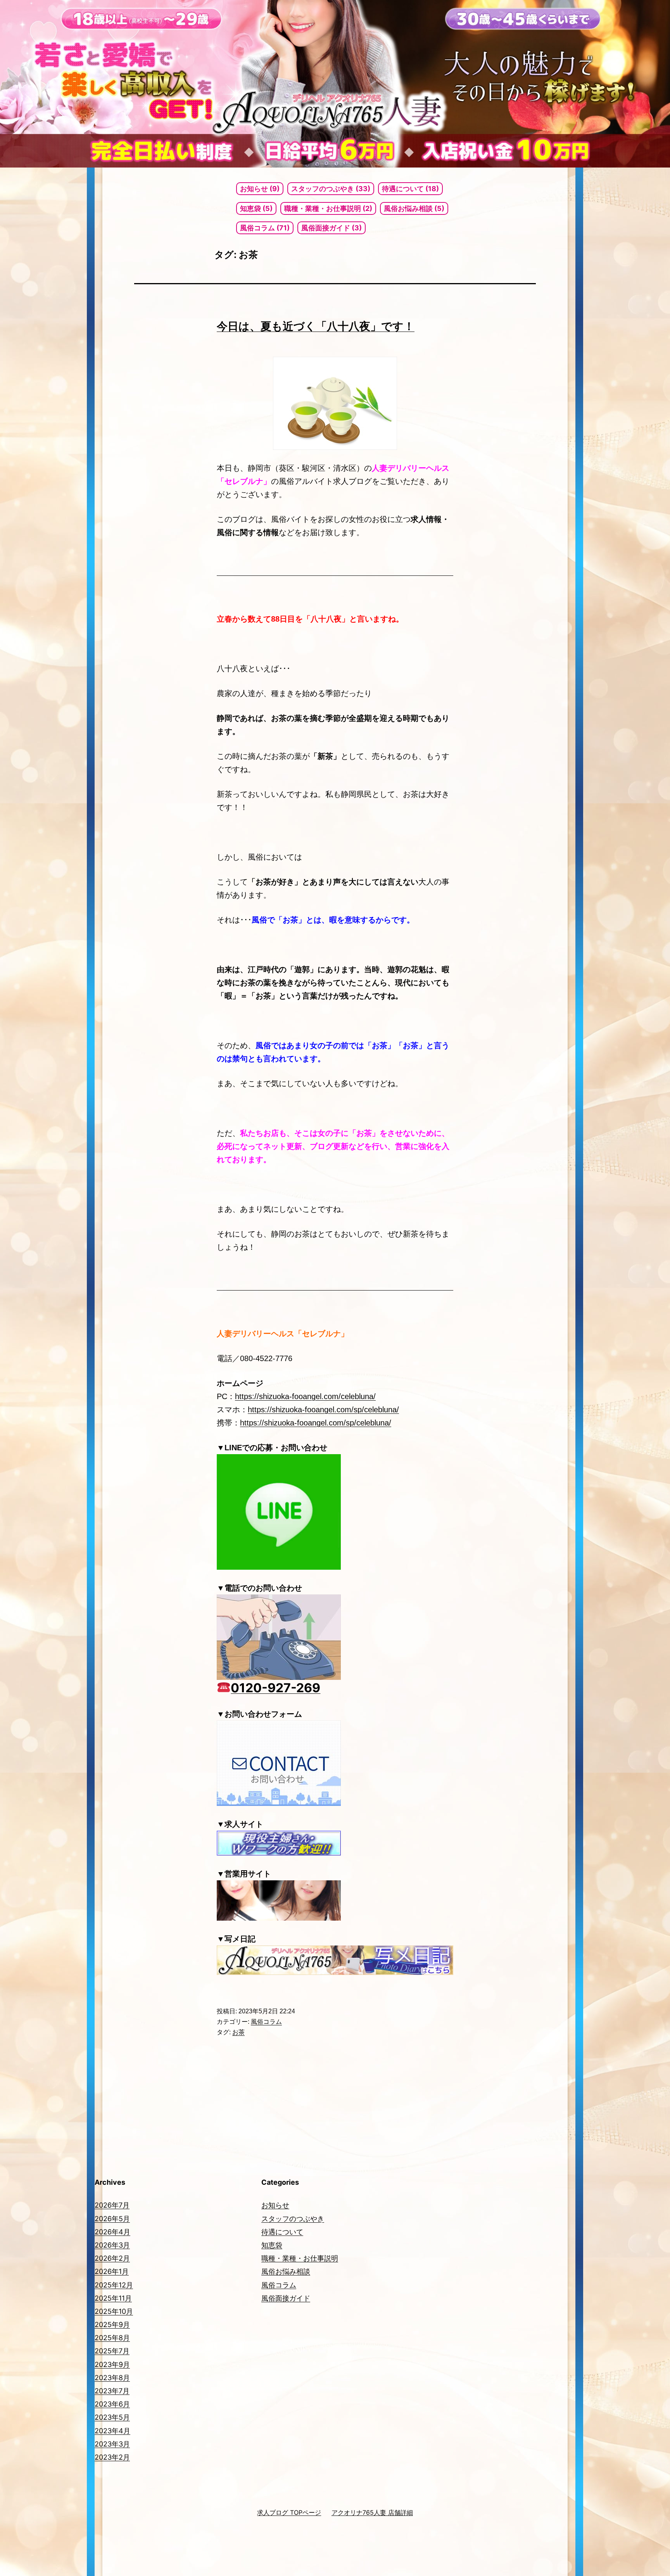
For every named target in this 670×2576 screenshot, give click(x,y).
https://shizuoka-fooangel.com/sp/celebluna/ (323, 1410)
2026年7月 (112, 2205)
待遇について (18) (410, 189)
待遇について (282, 2232)
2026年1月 (112, 2271)
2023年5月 (112, 2417)
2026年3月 (112, 2245)
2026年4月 (112, 2232)
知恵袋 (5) (256, 208)
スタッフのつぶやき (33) (331, 189)
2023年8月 (112, 2378)
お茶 (238, 2032)
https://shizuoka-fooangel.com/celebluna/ (305, 1396)
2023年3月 (112, 2444)
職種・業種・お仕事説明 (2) (328, 208)
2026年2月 (112, 2258)
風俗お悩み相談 (286, 2271)
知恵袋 (272, 2245)
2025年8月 (112, 2338)
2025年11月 (113, 2298)
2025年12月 (114, 2285)
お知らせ (275, 2205)
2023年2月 (112, 2457)
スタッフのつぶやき (293, 2219)
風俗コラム (266, 2022)
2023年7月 (112, 2391)
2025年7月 (112, 2351)
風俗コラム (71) (265, 228)
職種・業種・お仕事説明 (300, 2258)
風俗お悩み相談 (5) (414, 208)
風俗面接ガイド (286, 2298)
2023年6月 (112, 2404)
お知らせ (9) (260, 189)
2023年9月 (112, 2364)
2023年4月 (112, 2431)
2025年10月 (114, 2311)
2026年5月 (112, 2219)
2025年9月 (112, 2325)
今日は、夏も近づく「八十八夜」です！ (316, 326)
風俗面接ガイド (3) (332, 228)
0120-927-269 (275, 1688)
